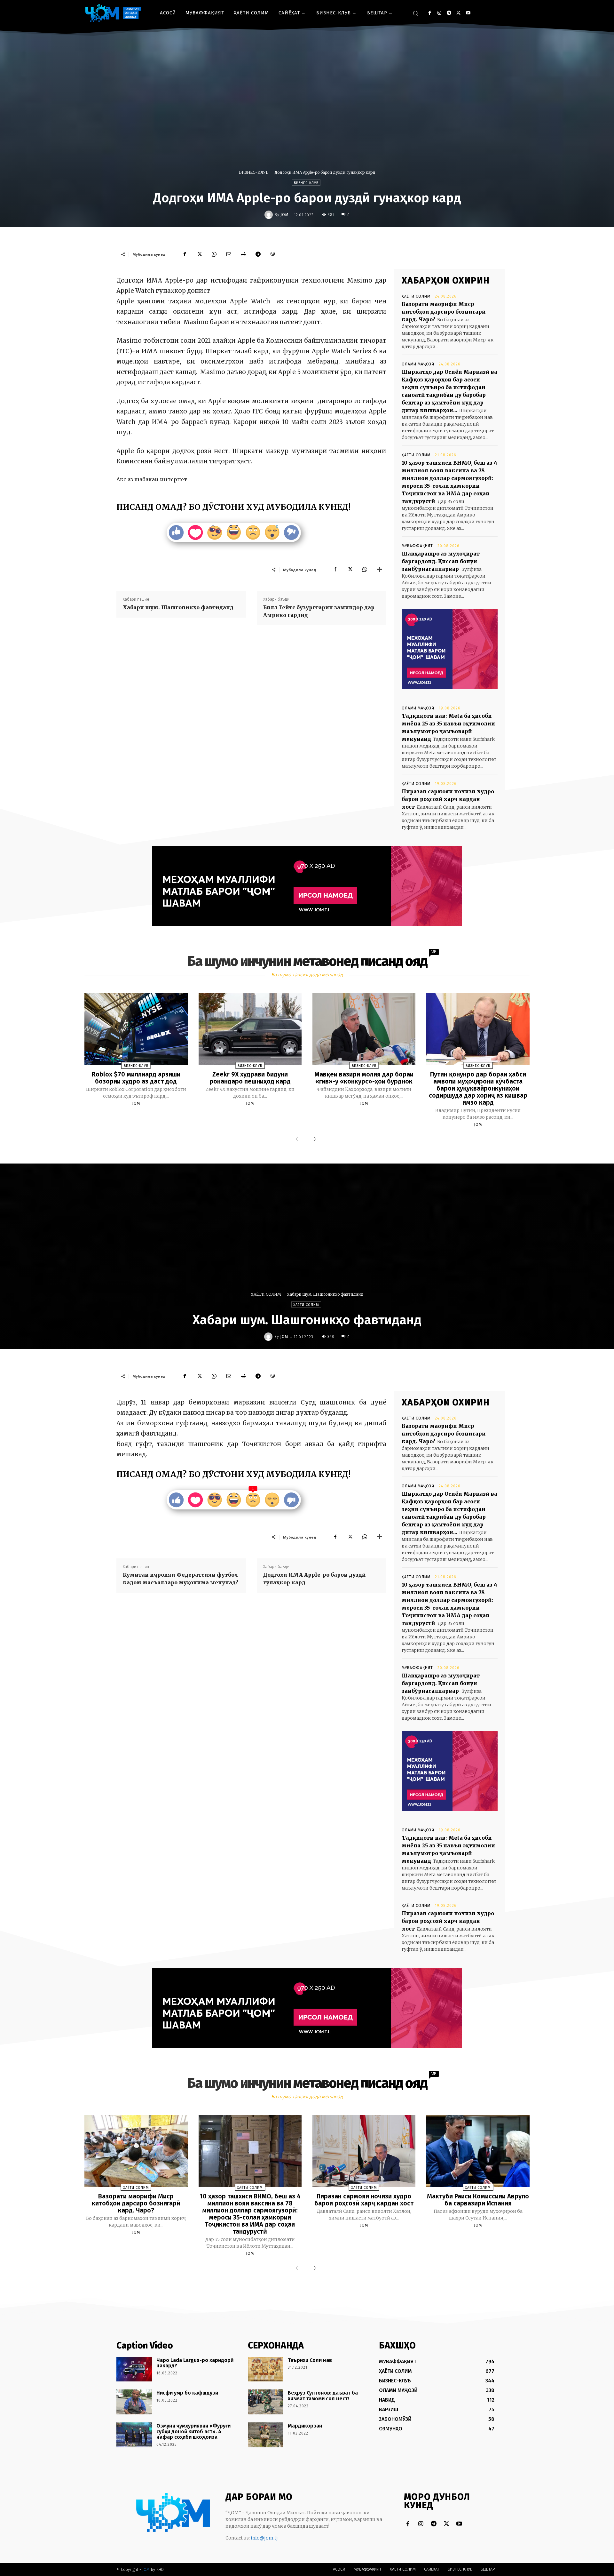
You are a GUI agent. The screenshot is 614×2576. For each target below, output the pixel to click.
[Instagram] (439, 13)
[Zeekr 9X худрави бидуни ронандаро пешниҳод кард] (250, 1029)
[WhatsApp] (214, 254)
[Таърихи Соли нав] (266, 2369)
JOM (284, 215)
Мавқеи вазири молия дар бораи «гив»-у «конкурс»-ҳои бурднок (364, 1078)
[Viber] (273, 254)
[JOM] (270, 215)
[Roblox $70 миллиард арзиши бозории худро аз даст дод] (136, 1029)
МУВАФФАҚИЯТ (417, 546)
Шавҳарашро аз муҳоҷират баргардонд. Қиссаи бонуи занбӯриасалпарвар (441, 561)
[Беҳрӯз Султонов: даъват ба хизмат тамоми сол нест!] (266, 2402)
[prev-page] (298, 1140)
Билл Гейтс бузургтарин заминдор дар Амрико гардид (319, 611)
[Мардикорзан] (266, 2435)
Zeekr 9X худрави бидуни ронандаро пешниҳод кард (250, 1078)
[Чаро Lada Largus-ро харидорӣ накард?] (134, 2369)
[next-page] (313, 1140)
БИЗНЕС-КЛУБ (254, 172)
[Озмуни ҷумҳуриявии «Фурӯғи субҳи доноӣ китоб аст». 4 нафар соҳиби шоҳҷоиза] (134, 2435)
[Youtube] (468, 13)
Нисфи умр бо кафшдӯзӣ (187, 2393)
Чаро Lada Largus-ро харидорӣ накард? (195, 2363)
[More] (380, 570)
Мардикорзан (305, 2426)
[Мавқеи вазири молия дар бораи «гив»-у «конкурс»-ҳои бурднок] (364, 1029)
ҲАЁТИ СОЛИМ (416, 296)
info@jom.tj (264, 2538)
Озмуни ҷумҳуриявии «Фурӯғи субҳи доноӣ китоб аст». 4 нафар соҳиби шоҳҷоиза (193, 2431)
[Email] (229, 254)
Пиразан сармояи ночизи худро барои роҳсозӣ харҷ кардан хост (448, 799)
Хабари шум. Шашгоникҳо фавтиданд (178, 607)
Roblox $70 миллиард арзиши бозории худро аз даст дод (136, 1078)
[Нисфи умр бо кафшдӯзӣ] (134, 2402)
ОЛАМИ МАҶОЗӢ (418, 364)
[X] (458, 13)
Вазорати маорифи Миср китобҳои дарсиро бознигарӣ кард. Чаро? (444, 312)
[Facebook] (430, 13)
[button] (415, 13)
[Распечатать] (243, 254)
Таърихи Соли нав (310, 2360)
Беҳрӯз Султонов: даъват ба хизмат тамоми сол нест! (323, 2396)
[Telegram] (449, 13)
